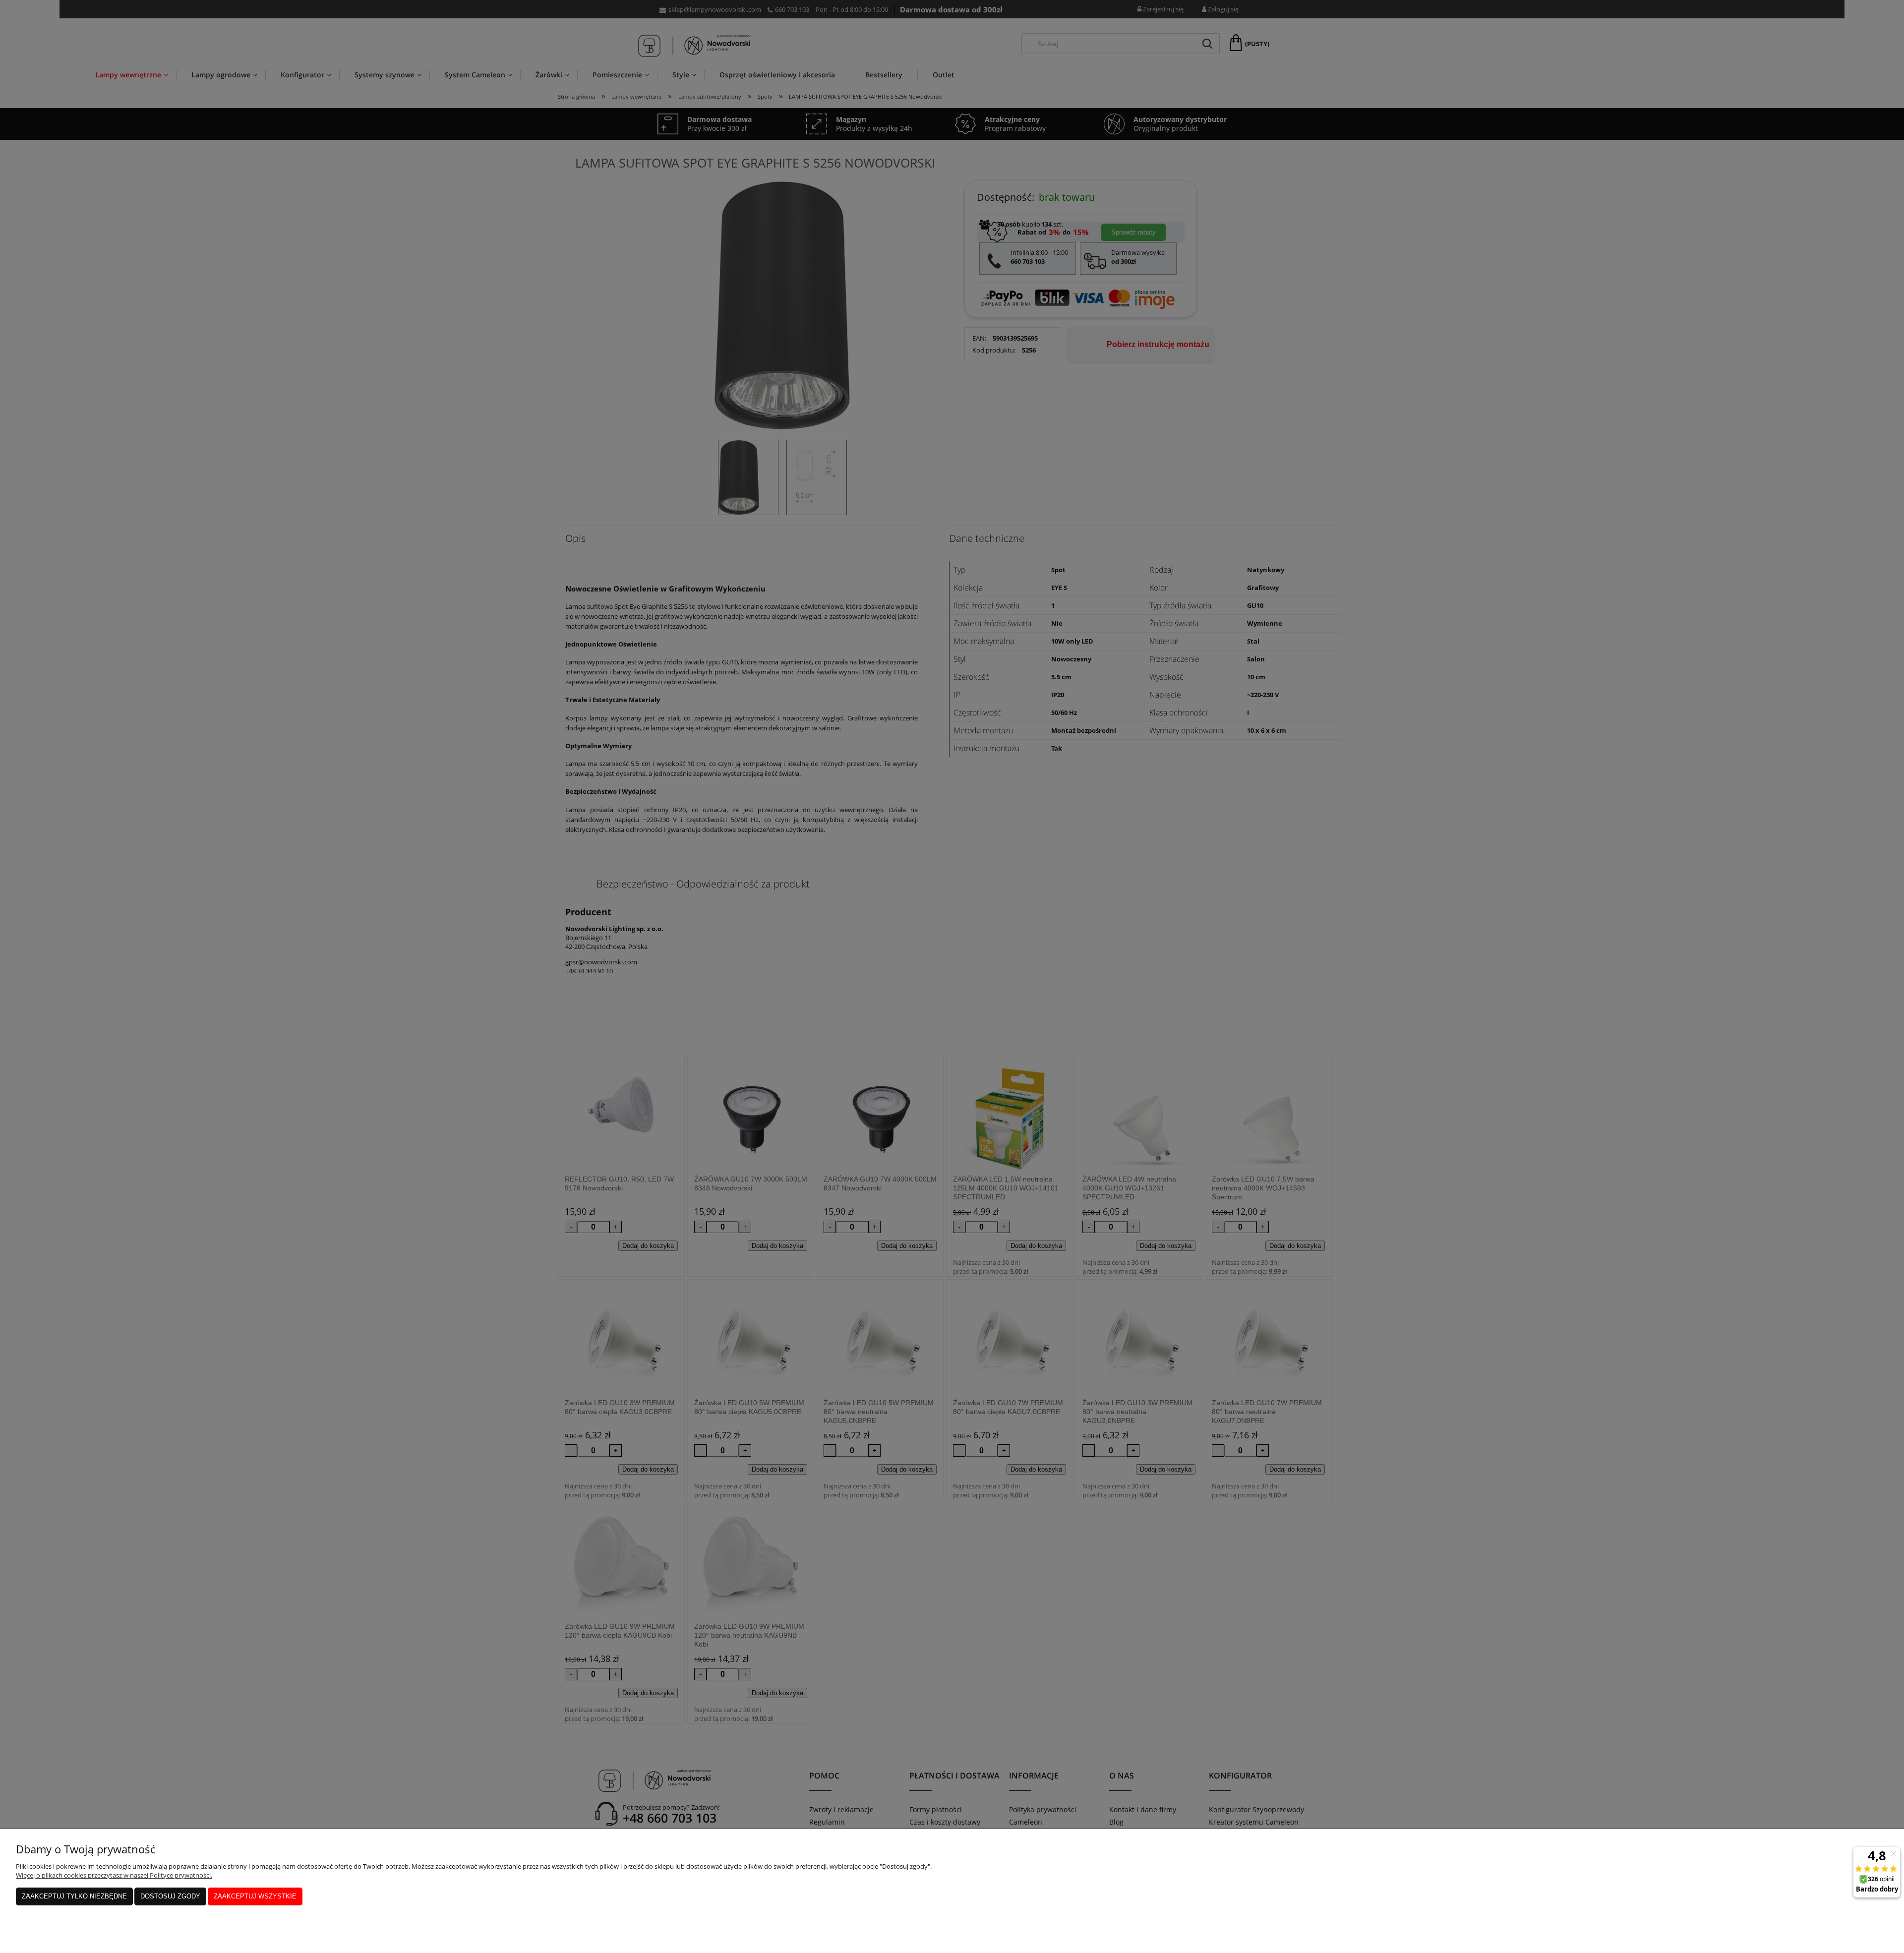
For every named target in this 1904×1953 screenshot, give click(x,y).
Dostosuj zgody (170, 1896)
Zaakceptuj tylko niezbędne (74, 1896)
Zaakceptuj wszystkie (255, 1896)
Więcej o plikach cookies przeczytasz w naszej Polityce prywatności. (114, 1875)
